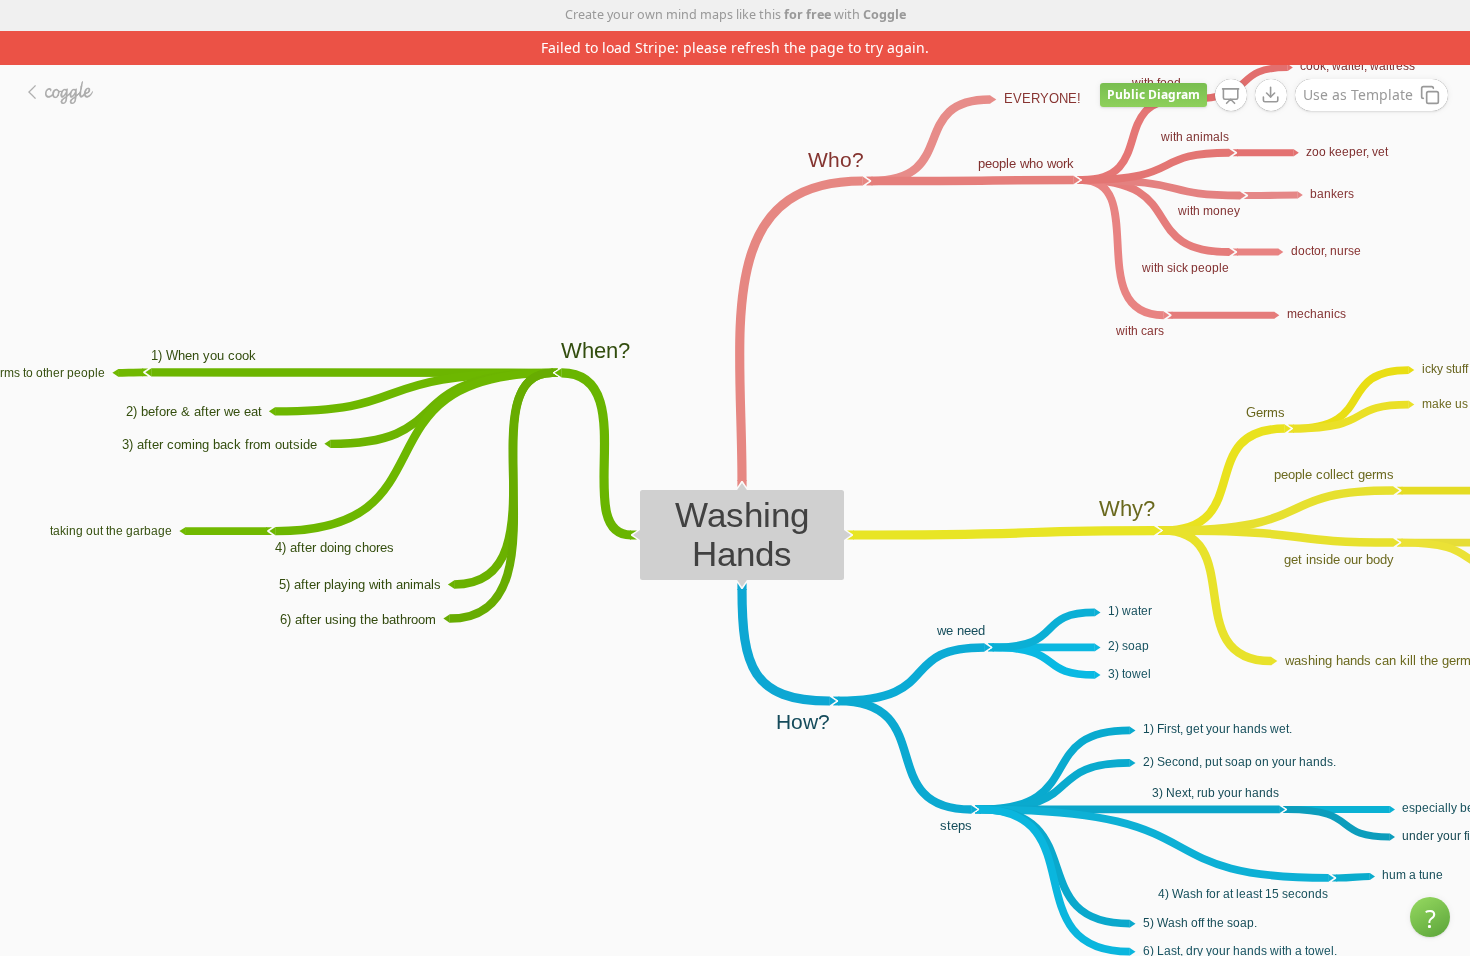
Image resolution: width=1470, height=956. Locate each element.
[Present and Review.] (1231, 62)
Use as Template (1358, 60)
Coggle (884, 14)
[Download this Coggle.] (1271, 61)
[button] (1430, 917)
